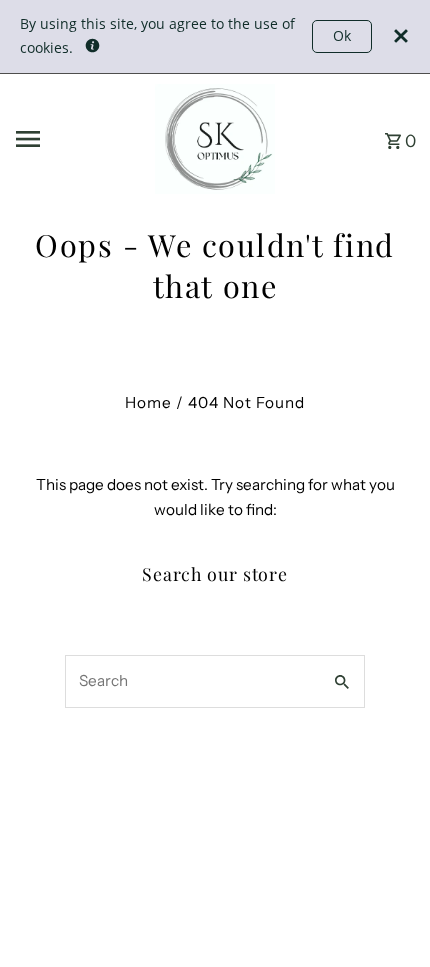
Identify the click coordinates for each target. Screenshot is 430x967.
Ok (342, 35)
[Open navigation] (77, 139)
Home (148, 402)
